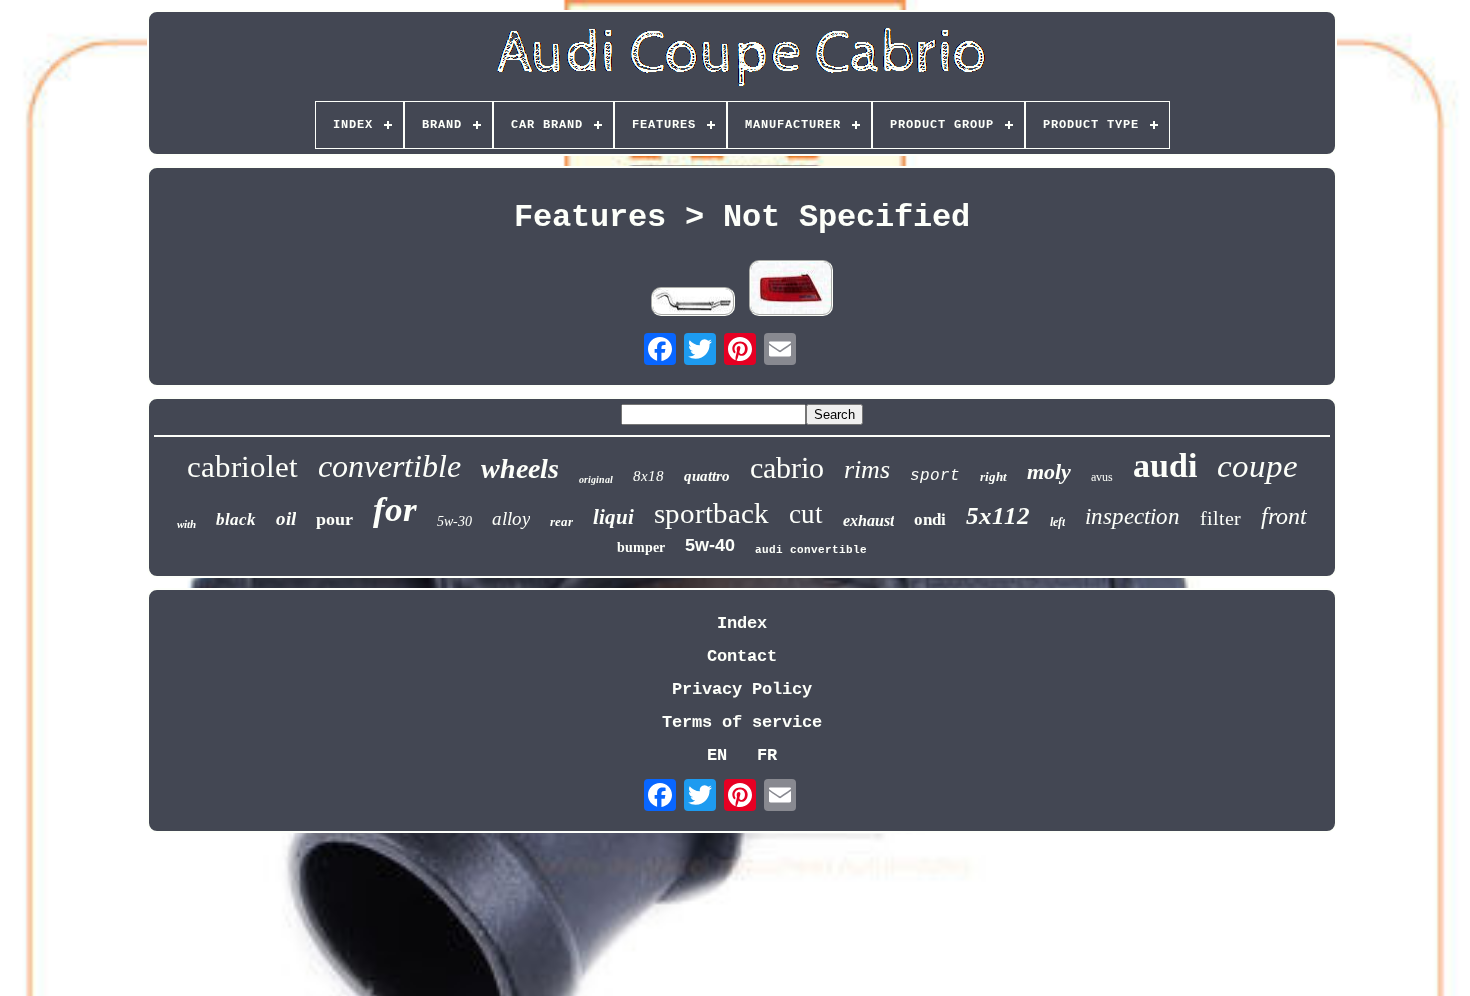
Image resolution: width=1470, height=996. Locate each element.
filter (1220, 518)
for (395, 509)
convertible (389, 466)
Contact (742, 656)
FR (767, 755)
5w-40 (710, 545)
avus (1102, 477)
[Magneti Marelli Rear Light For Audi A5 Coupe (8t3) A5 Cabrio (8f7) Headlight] (791, 290)
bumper (641, 547)
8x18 (648, 476)
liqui (613, 517)
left (1057, 522)
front (1284, 516)
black (236, 519)
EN (717, 755)
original (596, 479)
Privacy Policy (742, 689)
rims (867, 469)
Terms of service (742, 722)
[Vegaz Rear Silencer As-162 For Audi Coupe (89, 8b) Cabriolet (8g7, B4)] (693, 304)
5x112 (998, 515)
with (186, 524)
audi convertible (811, 550)
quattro (707, 476)
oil (286, 518)
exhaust (868, 520)
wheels (520, 468)
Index (742, 623)
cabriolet (242, 466)
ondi (930, 519)
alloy (511, 518)
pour (334, 519)
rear (561, 521)
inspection (1132, 516)
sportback (711, 513)
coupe (1257, 466)
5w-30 (454, 521)
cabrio (787, 467)
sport (935, 476)
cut (806, 514)
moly (1049, 471)
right (993, 476)
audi (1165, 465)
